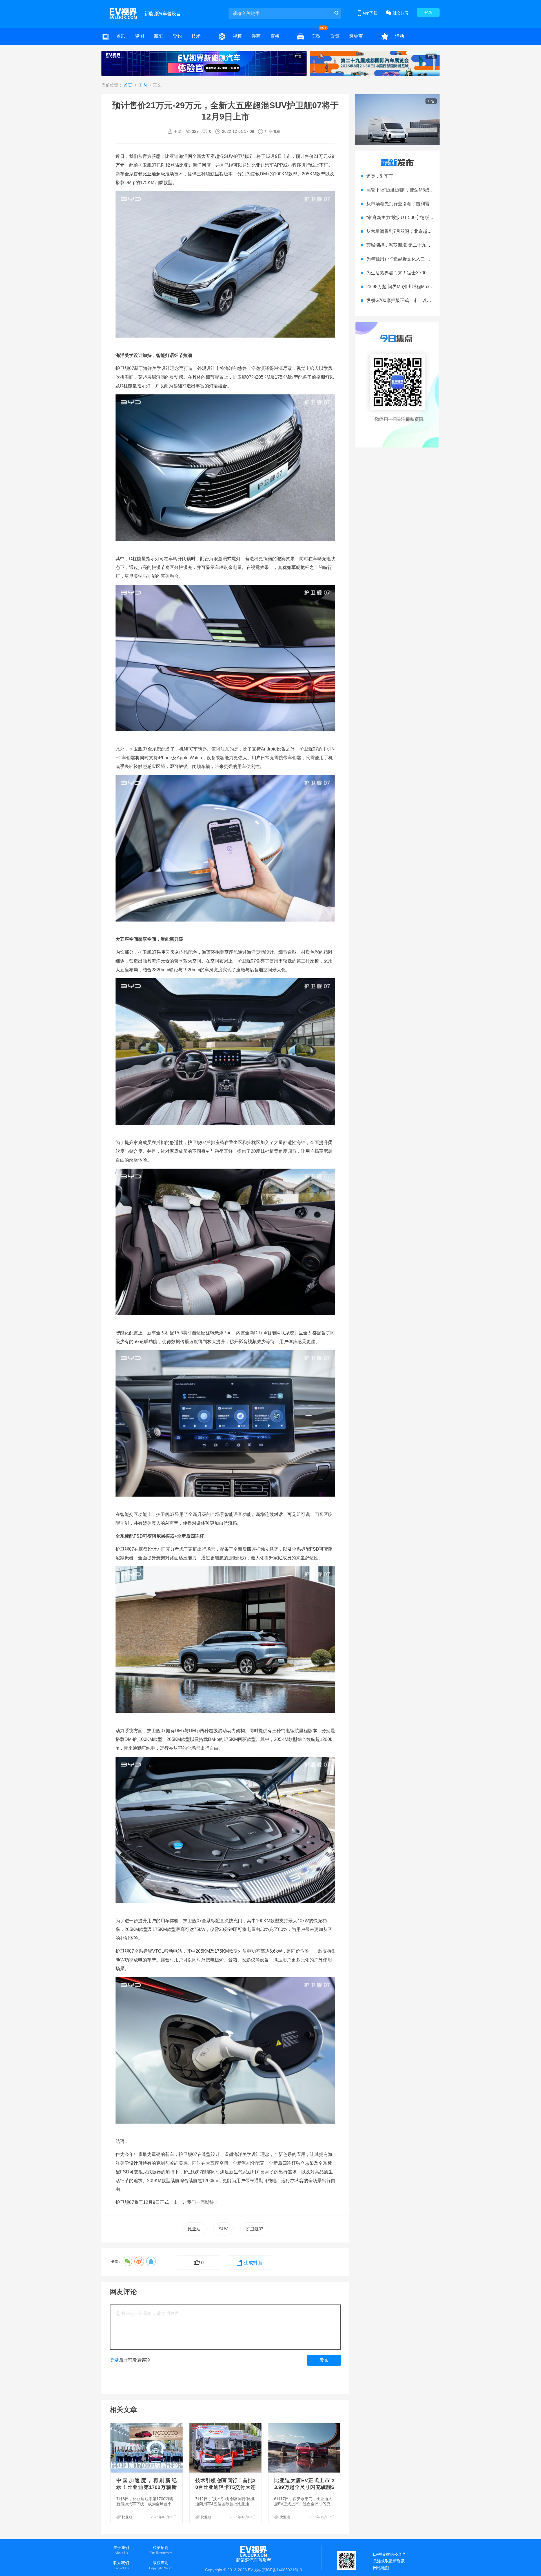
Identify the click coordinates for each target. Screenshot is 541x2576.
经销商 (356, 36)
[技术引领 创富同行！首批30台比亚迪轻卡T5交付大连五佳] (226, 2448)
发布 (324, 2360)
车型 (316, 36)
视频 (237, 36)
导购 (177, 36)
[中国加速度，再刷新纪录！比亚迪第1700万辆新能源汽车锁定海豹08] (147, 2448)
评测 (139, 36)
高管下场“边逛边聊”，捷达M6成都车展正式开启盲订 (418, 190)
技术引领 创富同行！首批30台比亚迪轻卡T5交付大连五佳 (225, 2487)
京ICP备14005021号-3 (282, 2570)
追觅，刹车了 (380, 176)
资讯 (121, 36)
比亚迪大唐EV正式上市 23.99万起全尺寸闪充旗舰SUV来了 (304, 2487)
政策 (335, 36)
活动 (400, 36)
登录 (428, 12)
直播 (275, 36)
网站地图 (381, 2568)
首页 (128, 85)
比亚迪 (194, 2229)
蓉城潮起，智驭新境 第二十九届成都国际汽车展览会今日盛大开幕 (432, 245)
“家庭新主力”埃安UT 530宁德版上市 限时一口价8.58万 (421, 218)
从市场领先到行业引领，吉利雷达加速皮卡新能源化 (418, 204)
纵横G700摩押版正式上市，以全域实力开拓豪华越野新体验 (426, 300)
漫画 (256, 36)
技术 (196, 36)
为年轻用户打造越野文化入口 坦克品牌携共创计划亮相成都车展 (430, 259)
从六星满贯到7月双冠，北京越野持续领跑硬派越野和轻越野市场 (431, 231)
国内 (143, 85)
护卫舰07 (255, 2229)
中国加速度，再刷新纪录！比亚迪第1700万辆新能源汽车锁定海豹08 (147, 2487)
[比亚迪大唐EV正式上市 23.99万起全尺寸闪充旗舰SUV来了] (305, 2448)
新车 (158, 36)
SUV (223, 2229)
